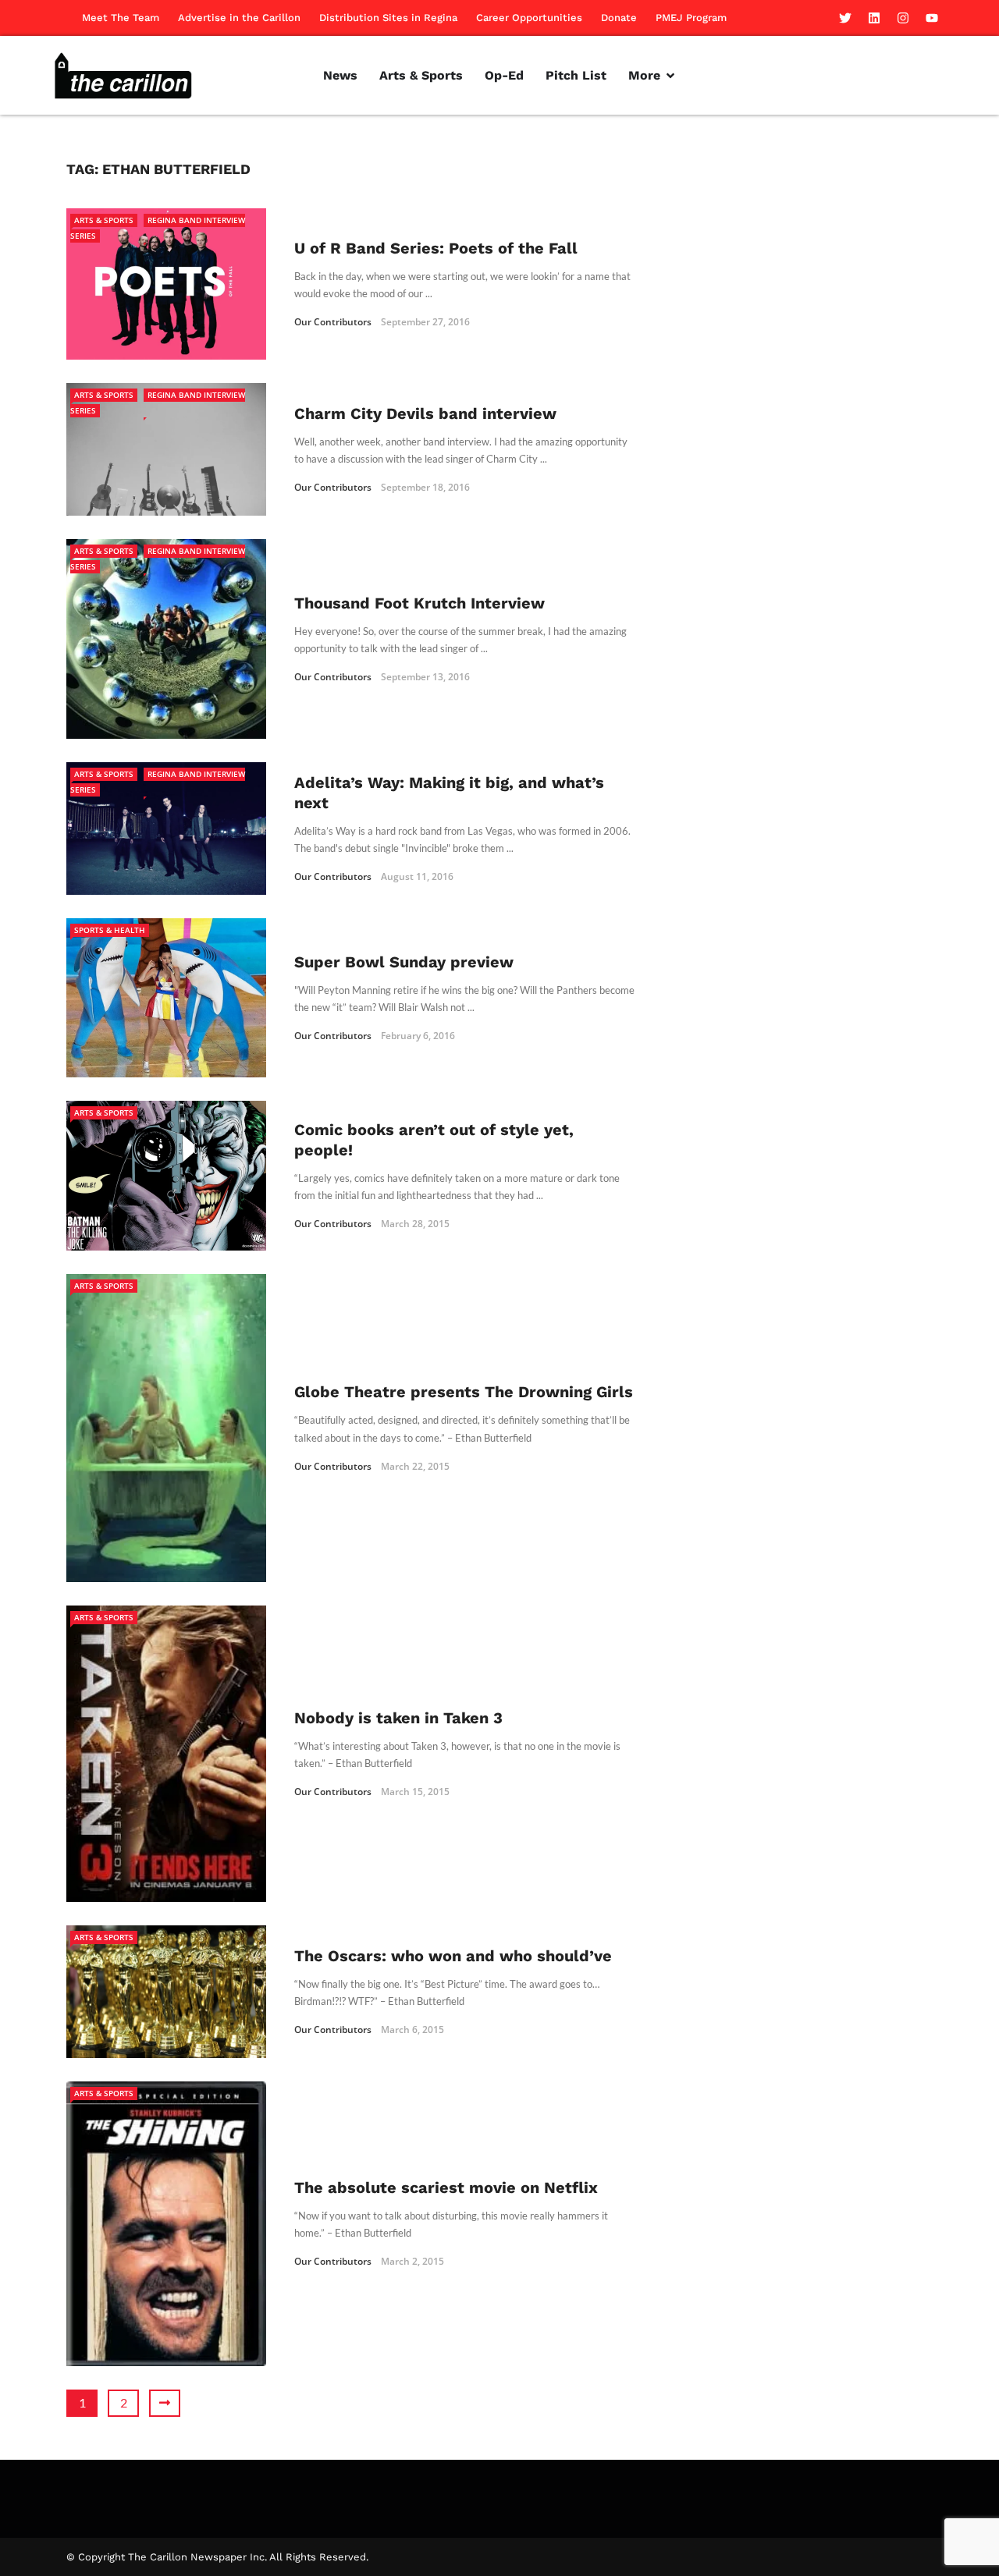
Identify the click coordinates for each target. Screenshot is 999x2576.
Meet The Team (121, 18)
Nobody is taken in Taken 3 (398, 1718)
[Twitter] (845, 18)
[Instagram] (903, 18)
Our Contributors (333, 322)
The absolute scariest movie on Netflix (446, 2187)
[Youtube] (932, 18)
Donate (619, 18)
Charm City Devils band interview (425, 413)
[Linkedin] (874, 18)
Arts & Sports (104, 220)
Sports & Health (110, 930)
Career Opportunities (529, 18)
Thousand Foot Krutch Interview (420, 603)
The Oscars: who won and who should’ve (453, 1956)
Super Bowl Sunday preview (404, 962)
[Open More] (670, 76)
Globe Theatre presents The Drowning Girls (464, 1392)
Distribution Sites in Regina (388, 18)
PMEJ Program (691, 18)
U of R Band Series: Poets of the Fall (436, 248)
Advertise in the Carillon (239, 18)
